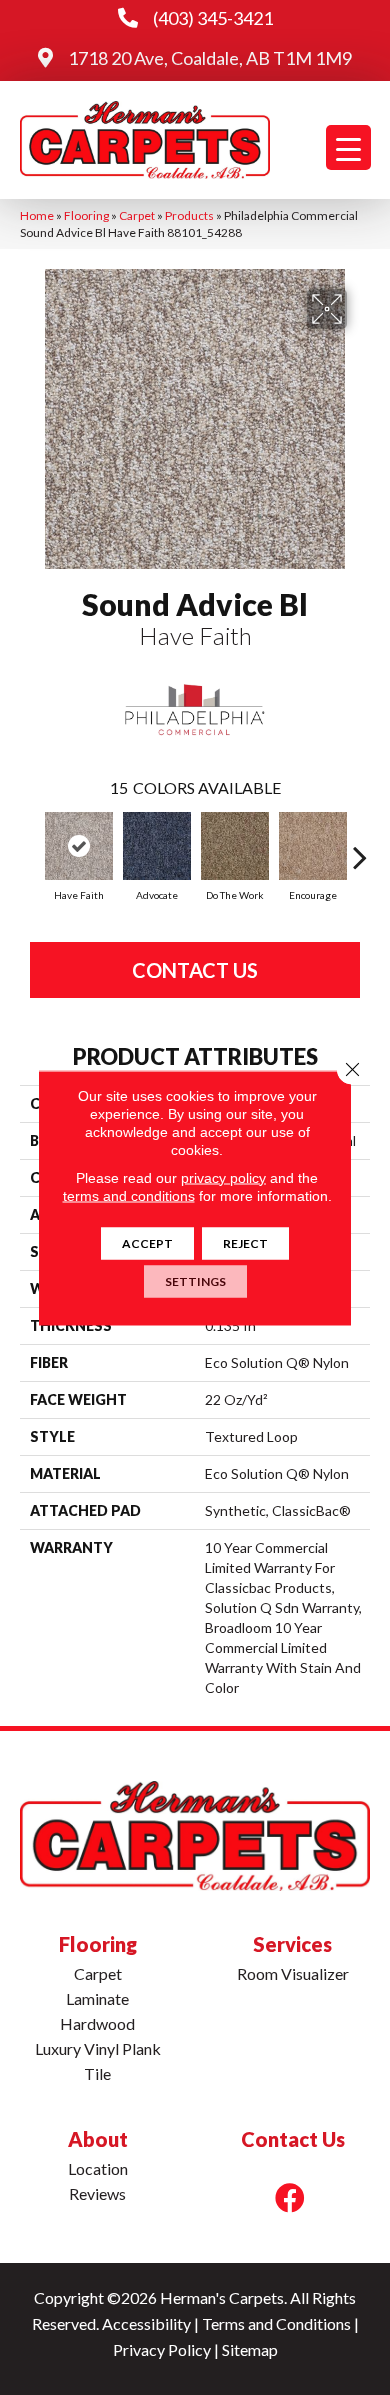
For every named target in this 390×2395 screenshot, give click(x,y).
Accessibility (146, 2323)
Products (189, 215)
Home (37, 215)
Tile (97, 2073)
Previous (30, 847)
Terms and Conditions (276, 2323)
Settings (195, 1280)
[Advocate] (157, 846)
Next (360, 847)
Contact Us (195, 970)
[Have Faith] (79, 846)
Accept (147, 1242)
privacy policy (223, 1177)
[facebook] (290, 2197)
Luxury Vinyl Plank (98, 2048)
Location (98, 2168)
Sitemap (250, 2349)
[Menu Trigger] (348, 147)
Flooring (86, 215)
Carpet (137, 215)
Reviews (97, 2193)
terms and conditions (129, 1195)
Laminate (97, 1998)
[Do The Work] (235, 846)
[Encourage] (313, 846)
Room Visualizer (293, 1973)
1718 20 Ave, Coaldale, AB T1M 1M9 (210, 58)
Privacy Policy (162, 2349)
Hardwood (97, 2023)
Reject (245, 1242)
